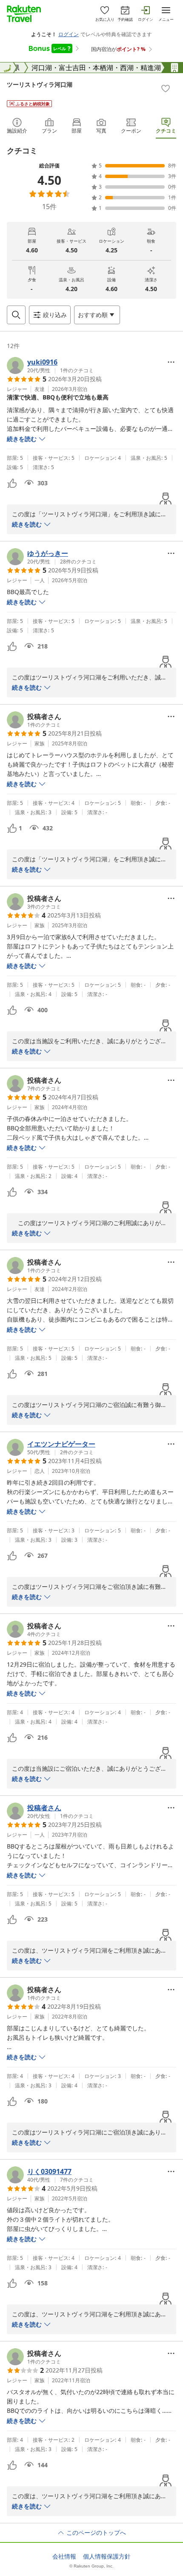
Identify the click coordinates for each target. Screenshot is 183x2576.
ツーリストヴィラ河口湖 (40, 84)
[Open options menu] (171, 362)
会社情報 (64, 2556)
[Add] (166, 88)
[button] (50, 365)
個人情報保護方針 (107, 2556)
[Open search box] (16, 315)
